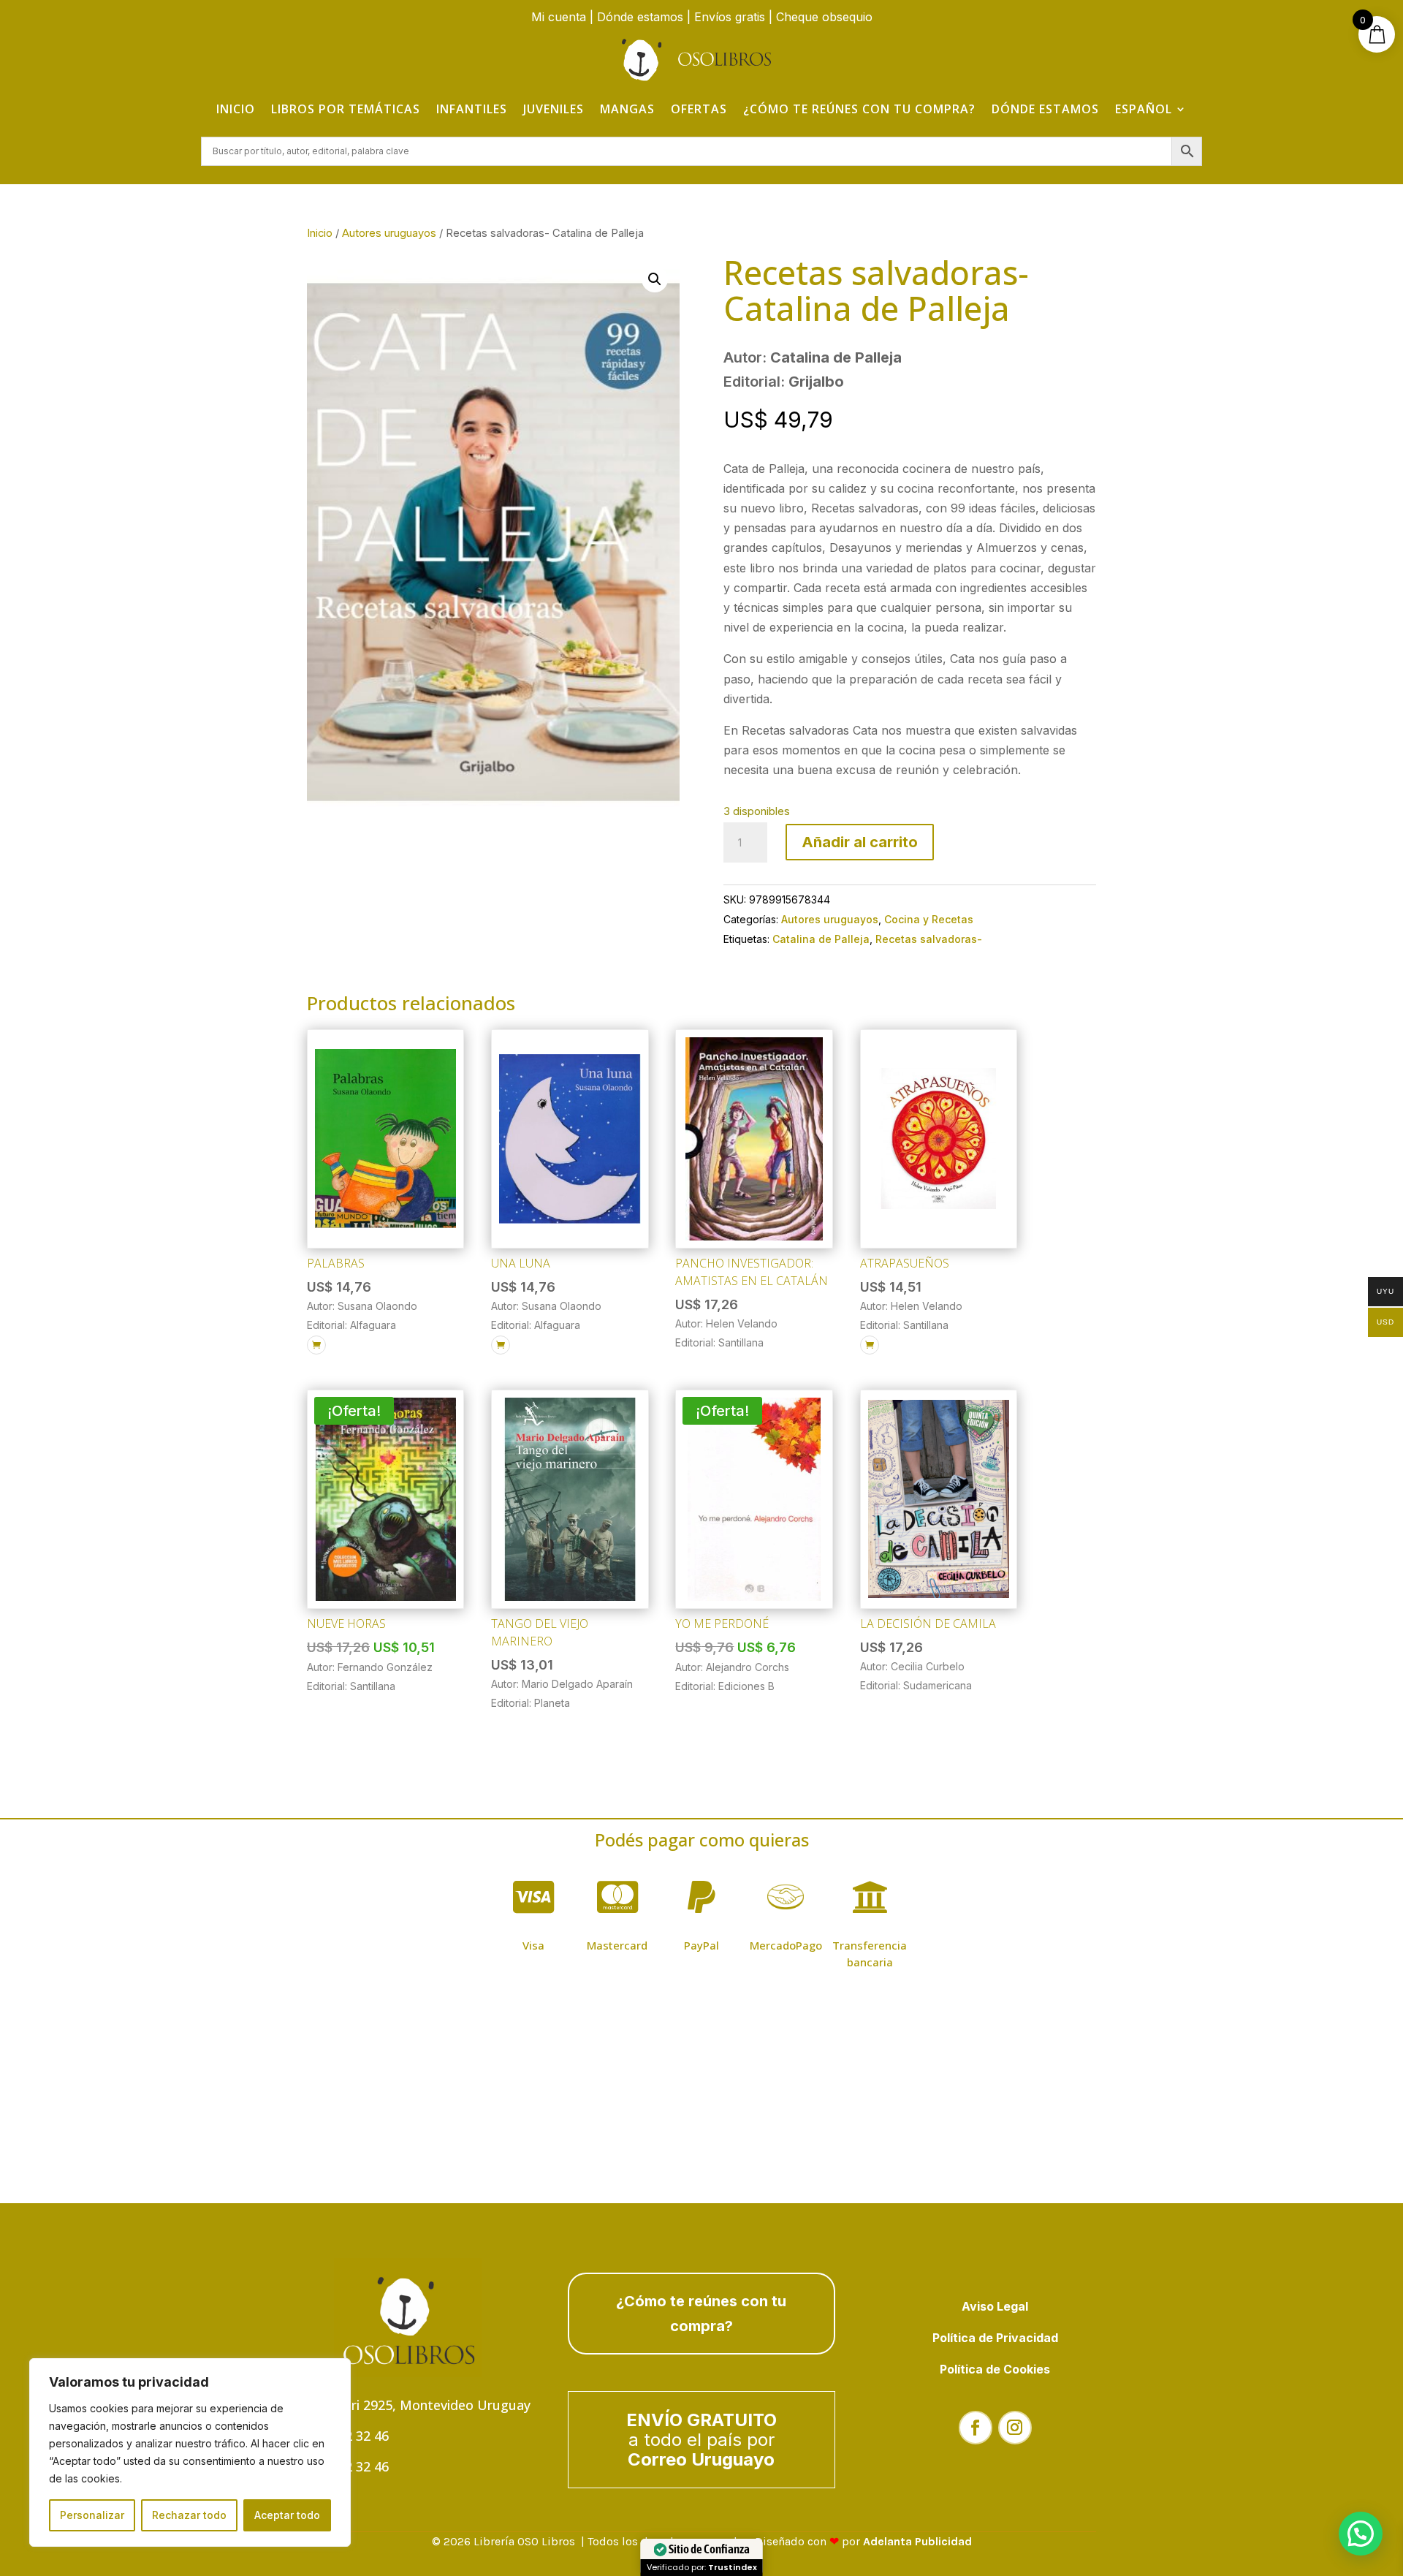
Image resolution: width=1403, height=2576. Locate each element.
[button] (655, 279)
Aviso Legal (995, 2306)
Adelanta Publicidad (917, 2541)
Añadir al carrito (860, 842)
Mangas (627, 109)
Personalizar (92, 2515)
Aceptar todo (287, 2515)
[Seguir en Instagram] (1015, 2428)
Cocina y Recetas (929, 919)
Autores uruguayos (389, 233)
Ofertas (699, 109)
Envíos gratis (730, 17)
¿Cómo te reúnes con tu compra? (859, 109)
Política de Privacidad (995, 2338)
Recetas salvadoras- (929, 939)
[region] (190, 2452)
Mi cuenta (559, 17)
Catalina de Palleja (821, 939)
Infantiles (472, 109)
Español (1144, 109)
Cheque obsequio (824, 17)
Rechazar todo (189, 2515)
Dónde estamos (640, 17)
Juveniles (554, 109)
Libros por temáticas (346, 109)
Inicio (236, 109)
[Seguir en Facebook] (976, 2428)
